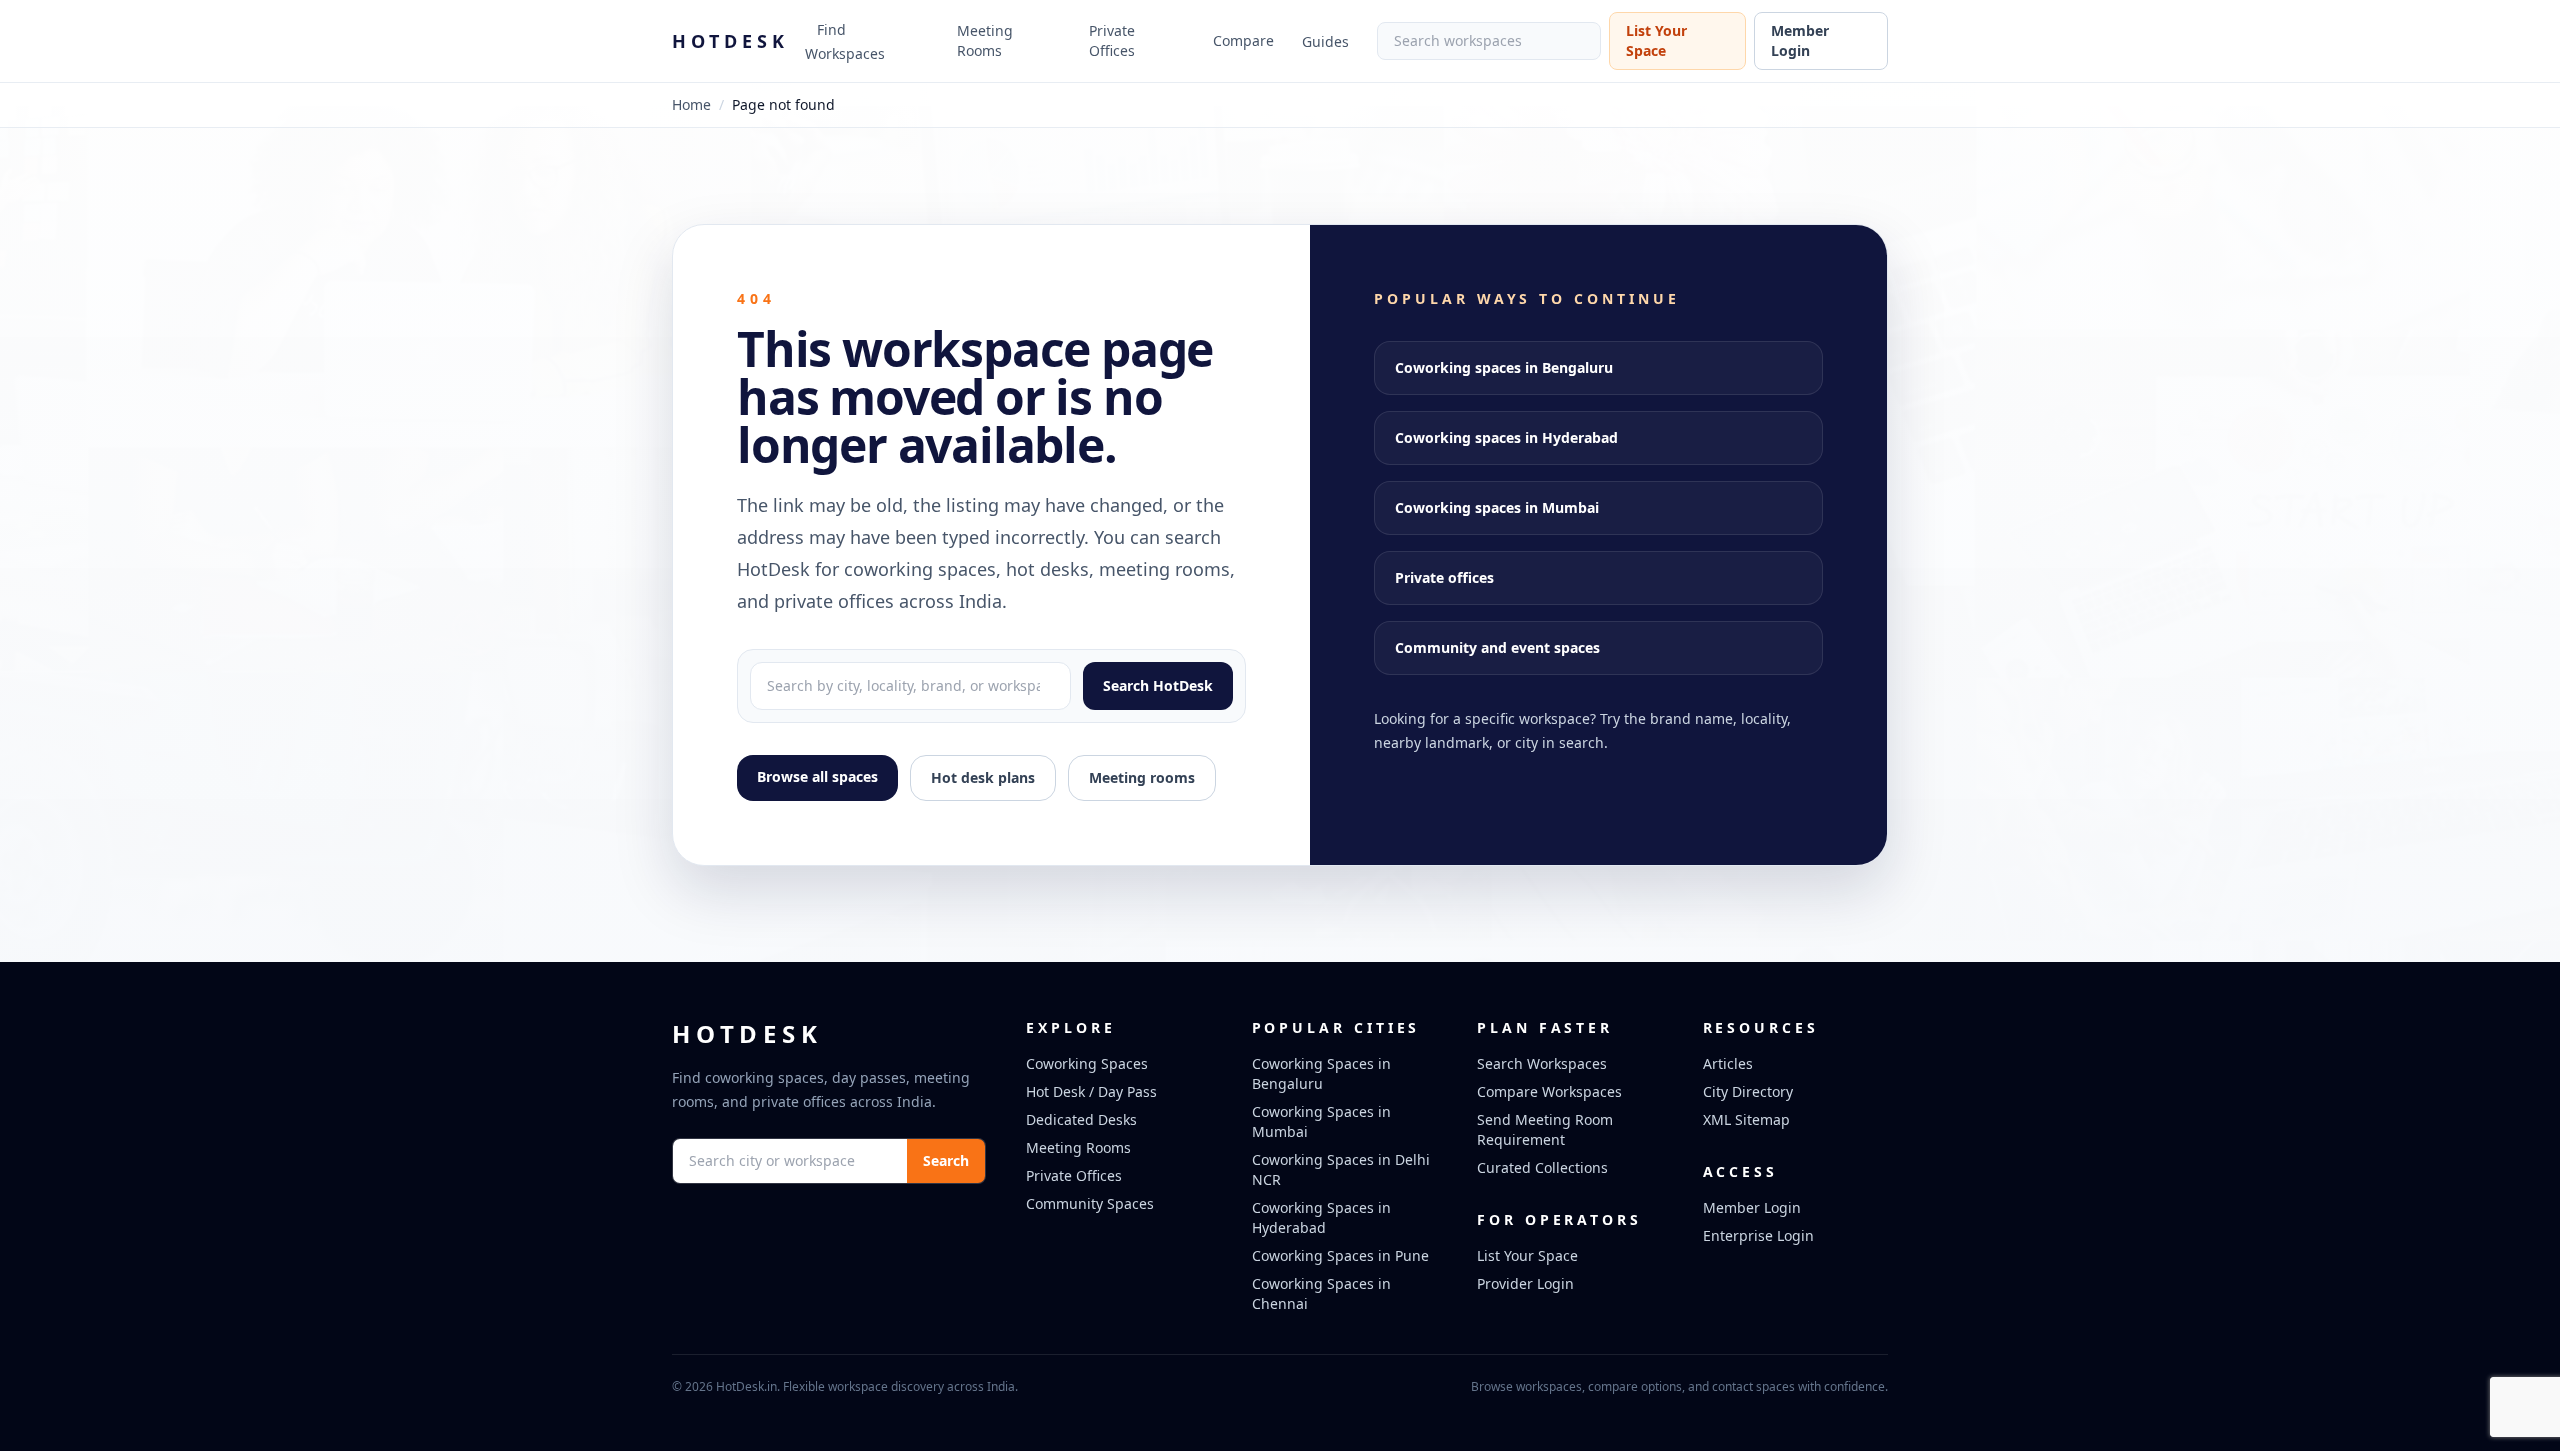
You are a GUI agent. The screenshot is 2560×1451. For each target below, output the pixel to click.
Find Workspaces (845, 41)
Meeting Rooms (985, 40)
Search (946, 1160)
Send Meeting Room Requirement (1545, 1129)
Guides (1325, 41)
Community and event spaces (1497, 647)
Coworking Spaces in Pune (1340, 1255)
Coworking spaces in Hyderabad (1506, 437)
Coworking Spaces (1087, 1063)
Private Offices (1112, 40)
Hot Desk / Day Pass (1091, 1091)
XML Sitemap (1746, 1119)
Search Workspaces (1542, 1063)
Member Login (1800, 40)
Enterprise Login (1758, 1235)
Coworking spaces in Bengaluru (1504, 367)
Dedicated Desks (1081, 1119)
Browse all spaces (817, 776)
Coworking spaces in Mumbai (1497, 507)
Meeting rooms (1142, 777)
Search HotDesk (1158, 685)
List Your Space (1656, 40)
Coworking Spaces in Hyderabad (1321, 1217)
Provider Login (1525, 1283)
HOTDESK (730, 41)
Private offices (1444, 577)
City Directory (1748, 1091)
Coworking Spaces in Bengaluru (1321, 1073)
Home (691, 104)
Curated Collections (1542, 1167)
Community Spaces (1090, 1203)
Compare (1243, 40)
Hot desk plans (983, 777)
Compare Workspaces (1549, 1091)
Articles (1728, 1063)
